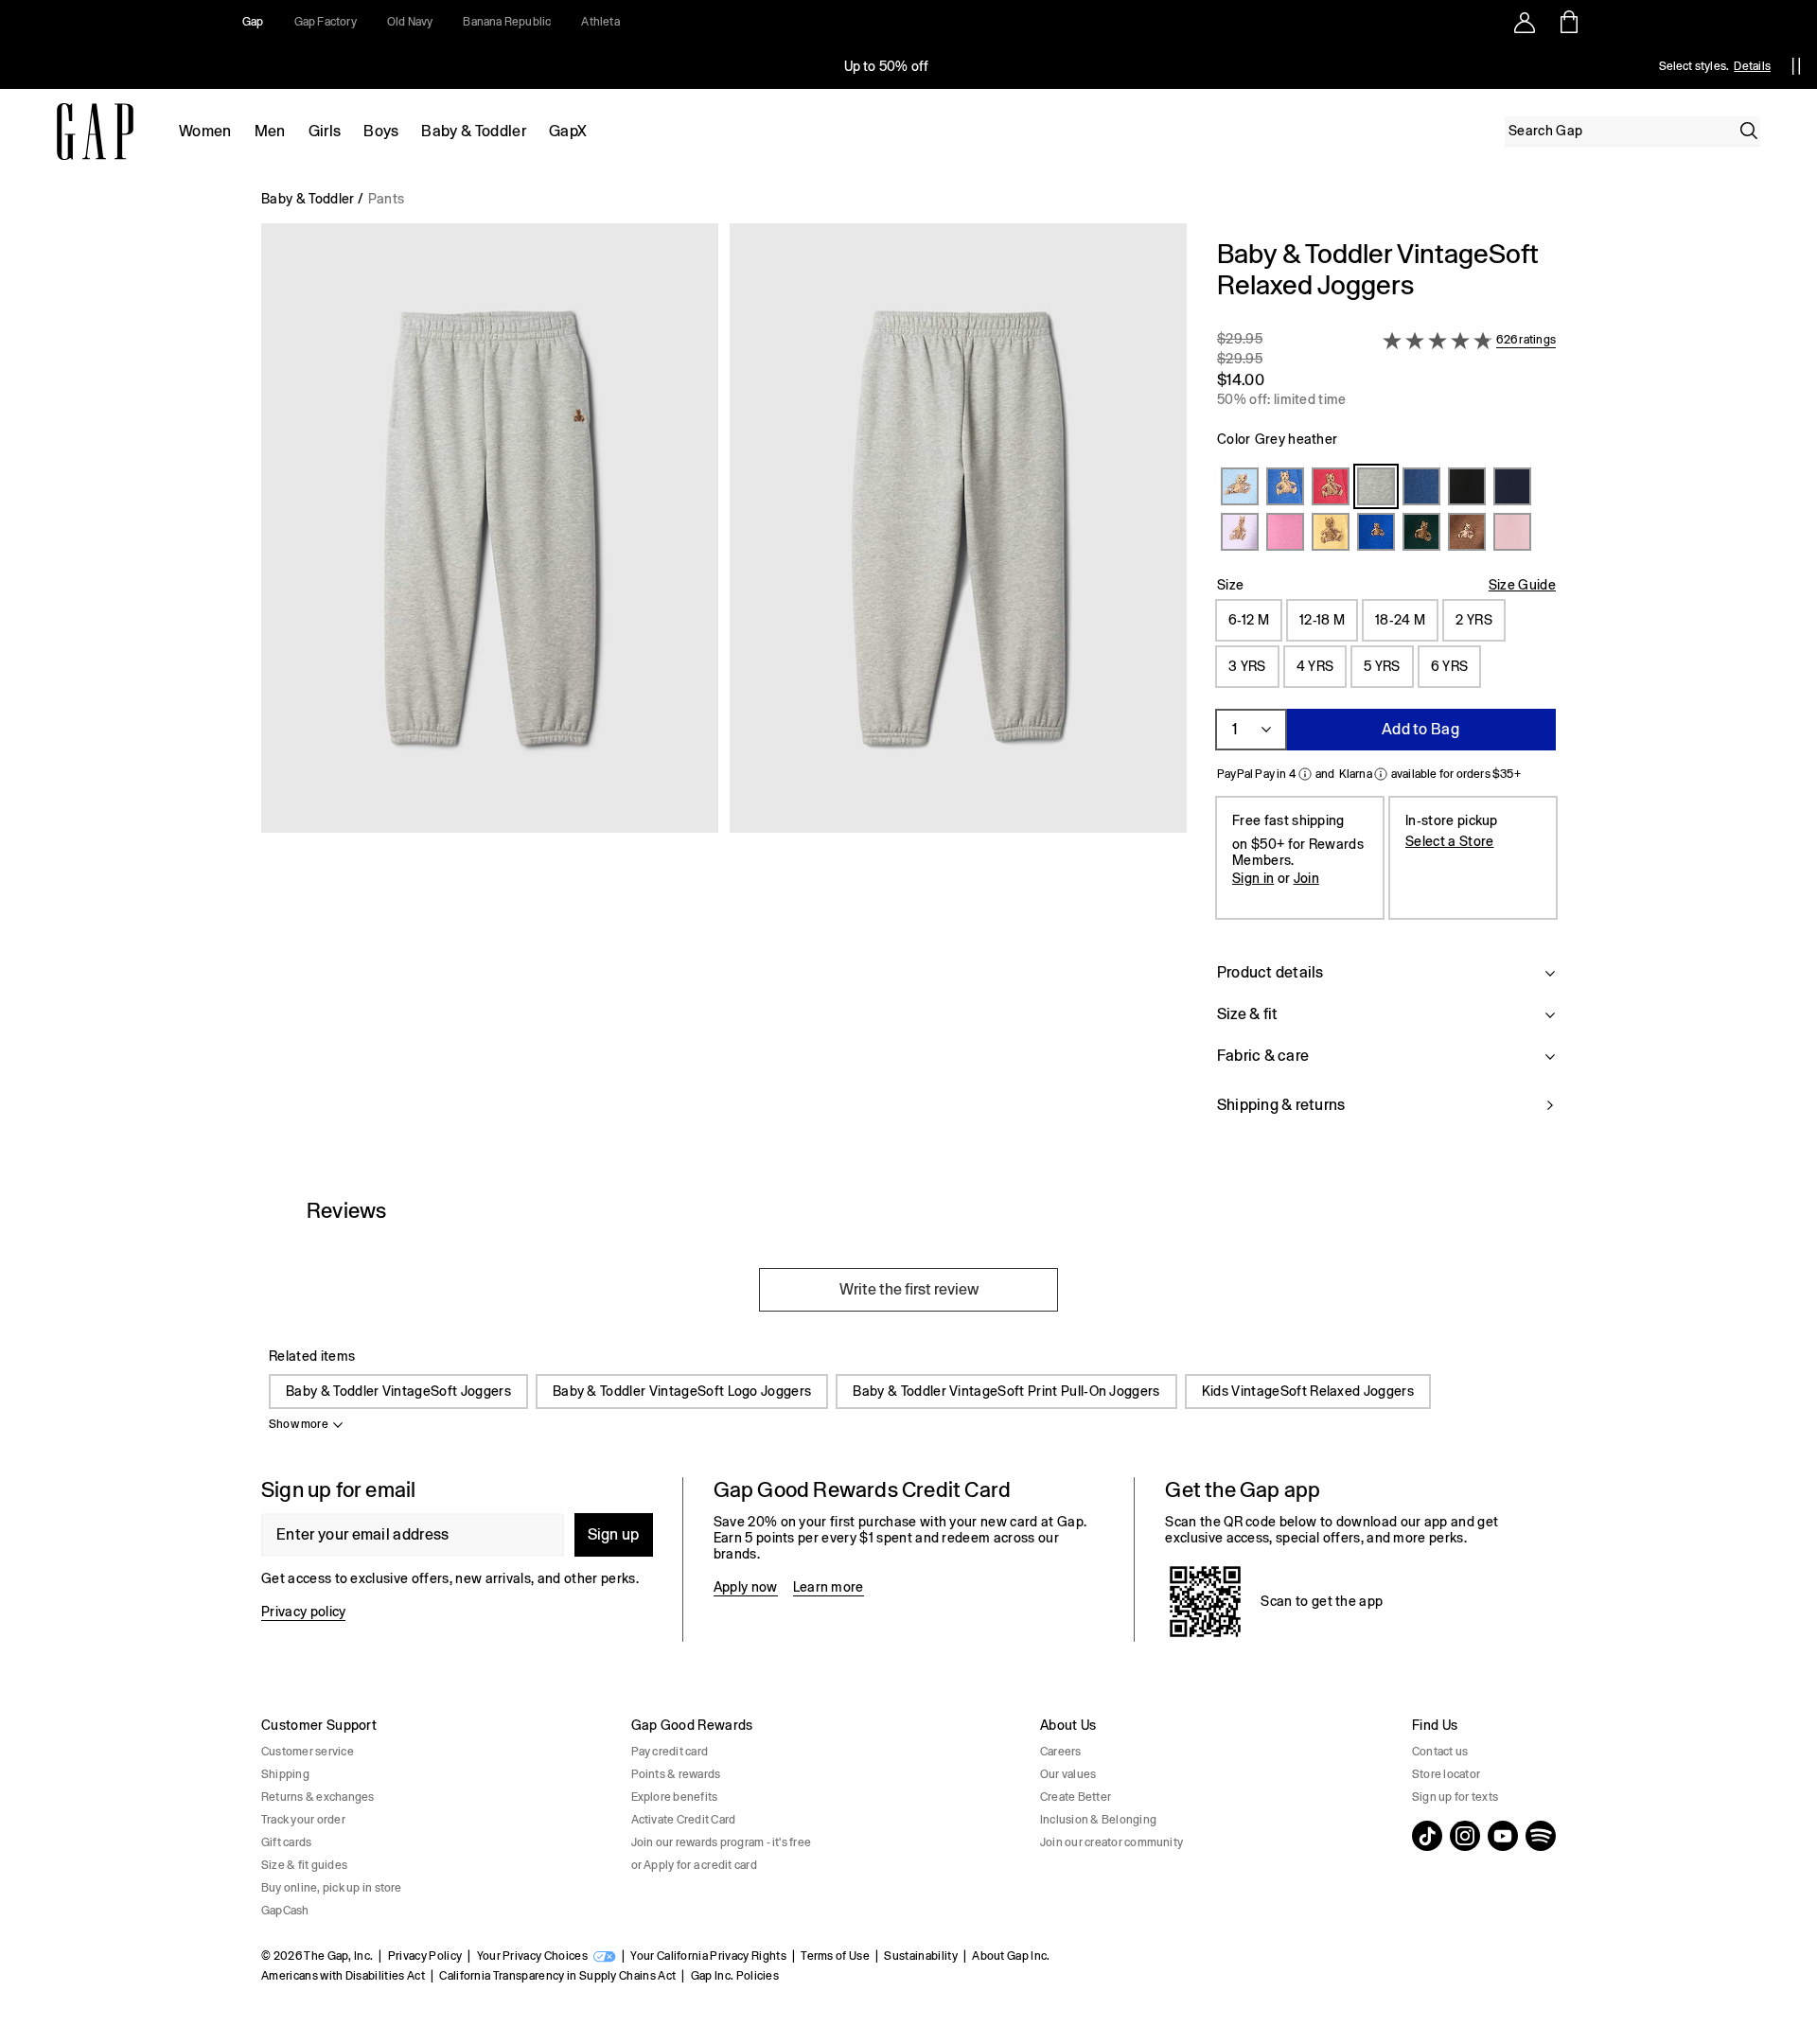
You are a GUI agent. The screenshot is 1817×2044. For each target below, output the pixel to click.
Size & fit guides (304, 1865)
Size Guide (1522, 585)
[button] (724, 688)
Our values (1068, 1774)
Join (1306, 878)
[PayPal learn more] (1305, 774)
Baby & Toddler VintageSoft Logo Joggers (682, 1391)
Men (270, 131)
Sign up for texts (1455, 1797)
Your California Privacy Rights (708, 1956)
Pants (387, 199)
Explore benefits (675, 1797)
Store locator (1446, 1774)
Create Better (1076, 1797)
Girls (325, 131)
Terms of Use (835, 1956)
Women (205, 131)
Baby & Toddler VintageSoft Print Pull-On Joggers (1006, 1391)
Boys (381, 131)
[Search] (1749, 131)
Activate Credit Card (684, 1820)
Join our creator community (1111, 1842)
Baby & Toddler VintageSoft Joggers (398, 1391)
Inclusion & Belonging (1098, 1820)
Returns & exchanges (318, 1797)
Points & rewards (676, 1774)
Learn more (829, 1587)
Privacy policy (303, 1612)
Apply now (746, 1587)
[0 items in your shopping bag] (1568, 22)
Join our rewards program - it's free (722, 1842)
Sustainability (920, 1956)
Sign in (1253, 878)
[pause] (1796, 66)
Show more (299, 1424)
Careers (1061, 1752)
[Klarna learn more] (1381, 774)
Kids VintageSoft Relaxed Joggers (1308, 1391)
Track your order (303, 1820)
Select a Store (1449, 841)
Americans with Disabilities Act (343, 1976)
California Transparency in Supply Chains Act (557, 1976)
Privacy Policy (425, 1956)
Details (1752, 66)
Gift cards (286, 1842)
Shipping (285, 1774)
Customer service (308, 1752)
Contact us (1440, 1752)
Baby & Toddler (473, 131)
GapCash (285, 1911)
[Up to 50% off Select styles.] (888, 66)
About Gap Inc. (1011, 1956)
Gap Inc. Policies (735, 1976)
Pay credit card (670, 1752)
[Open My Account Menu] (1525, 22)
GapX (568, 131)
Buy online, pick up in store (332, 1888)
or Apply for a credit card (694, 1865)
